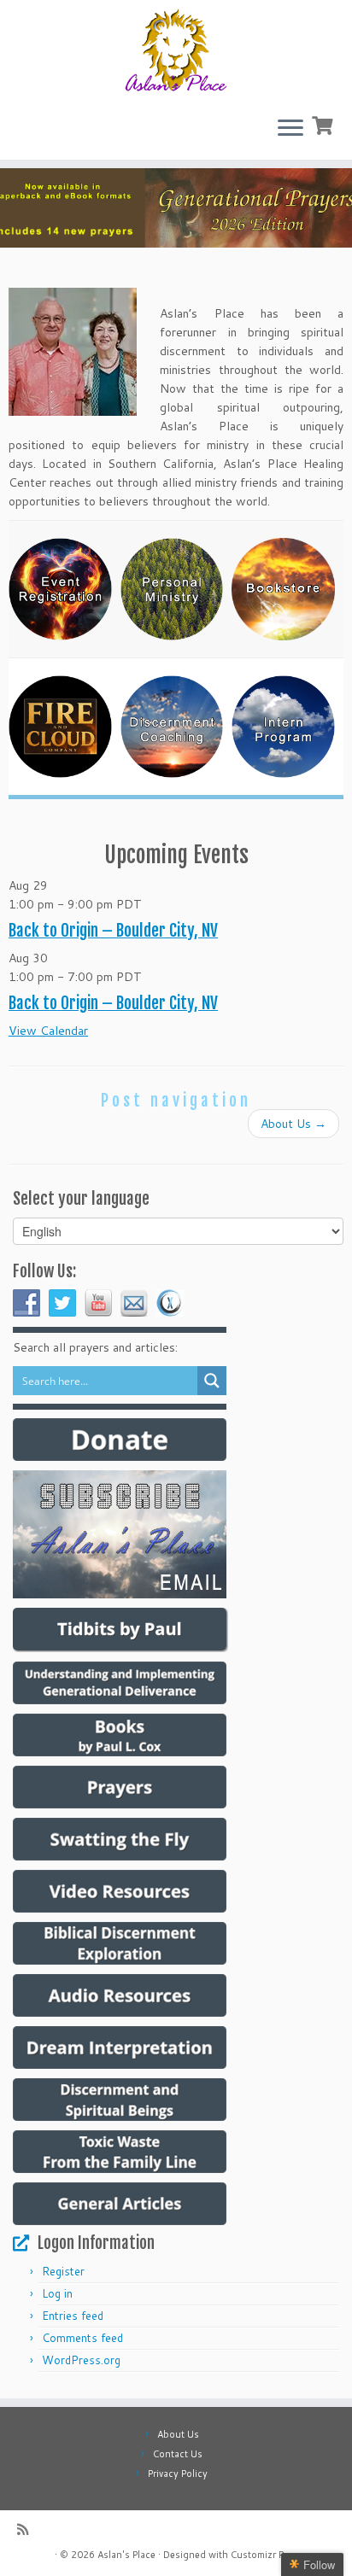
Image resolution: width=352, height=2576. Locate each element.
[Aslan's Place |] (176, 51)
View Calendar (48, 1031)
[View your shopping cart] (324, 124)
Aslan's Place (126, 2555)
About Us (293, 1124)
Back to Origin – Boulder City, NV (113, 931)
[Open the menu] (290, 129)
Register (63, 2271)
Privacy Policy (178, 2474)
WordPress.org (81, 2360)
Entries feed (73, 2316)
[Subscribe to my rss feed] (27, 2529)
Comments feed (82, 2338)
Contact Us (178, 2454)
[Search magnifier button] (212, 1381)
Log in (57, 2293)
